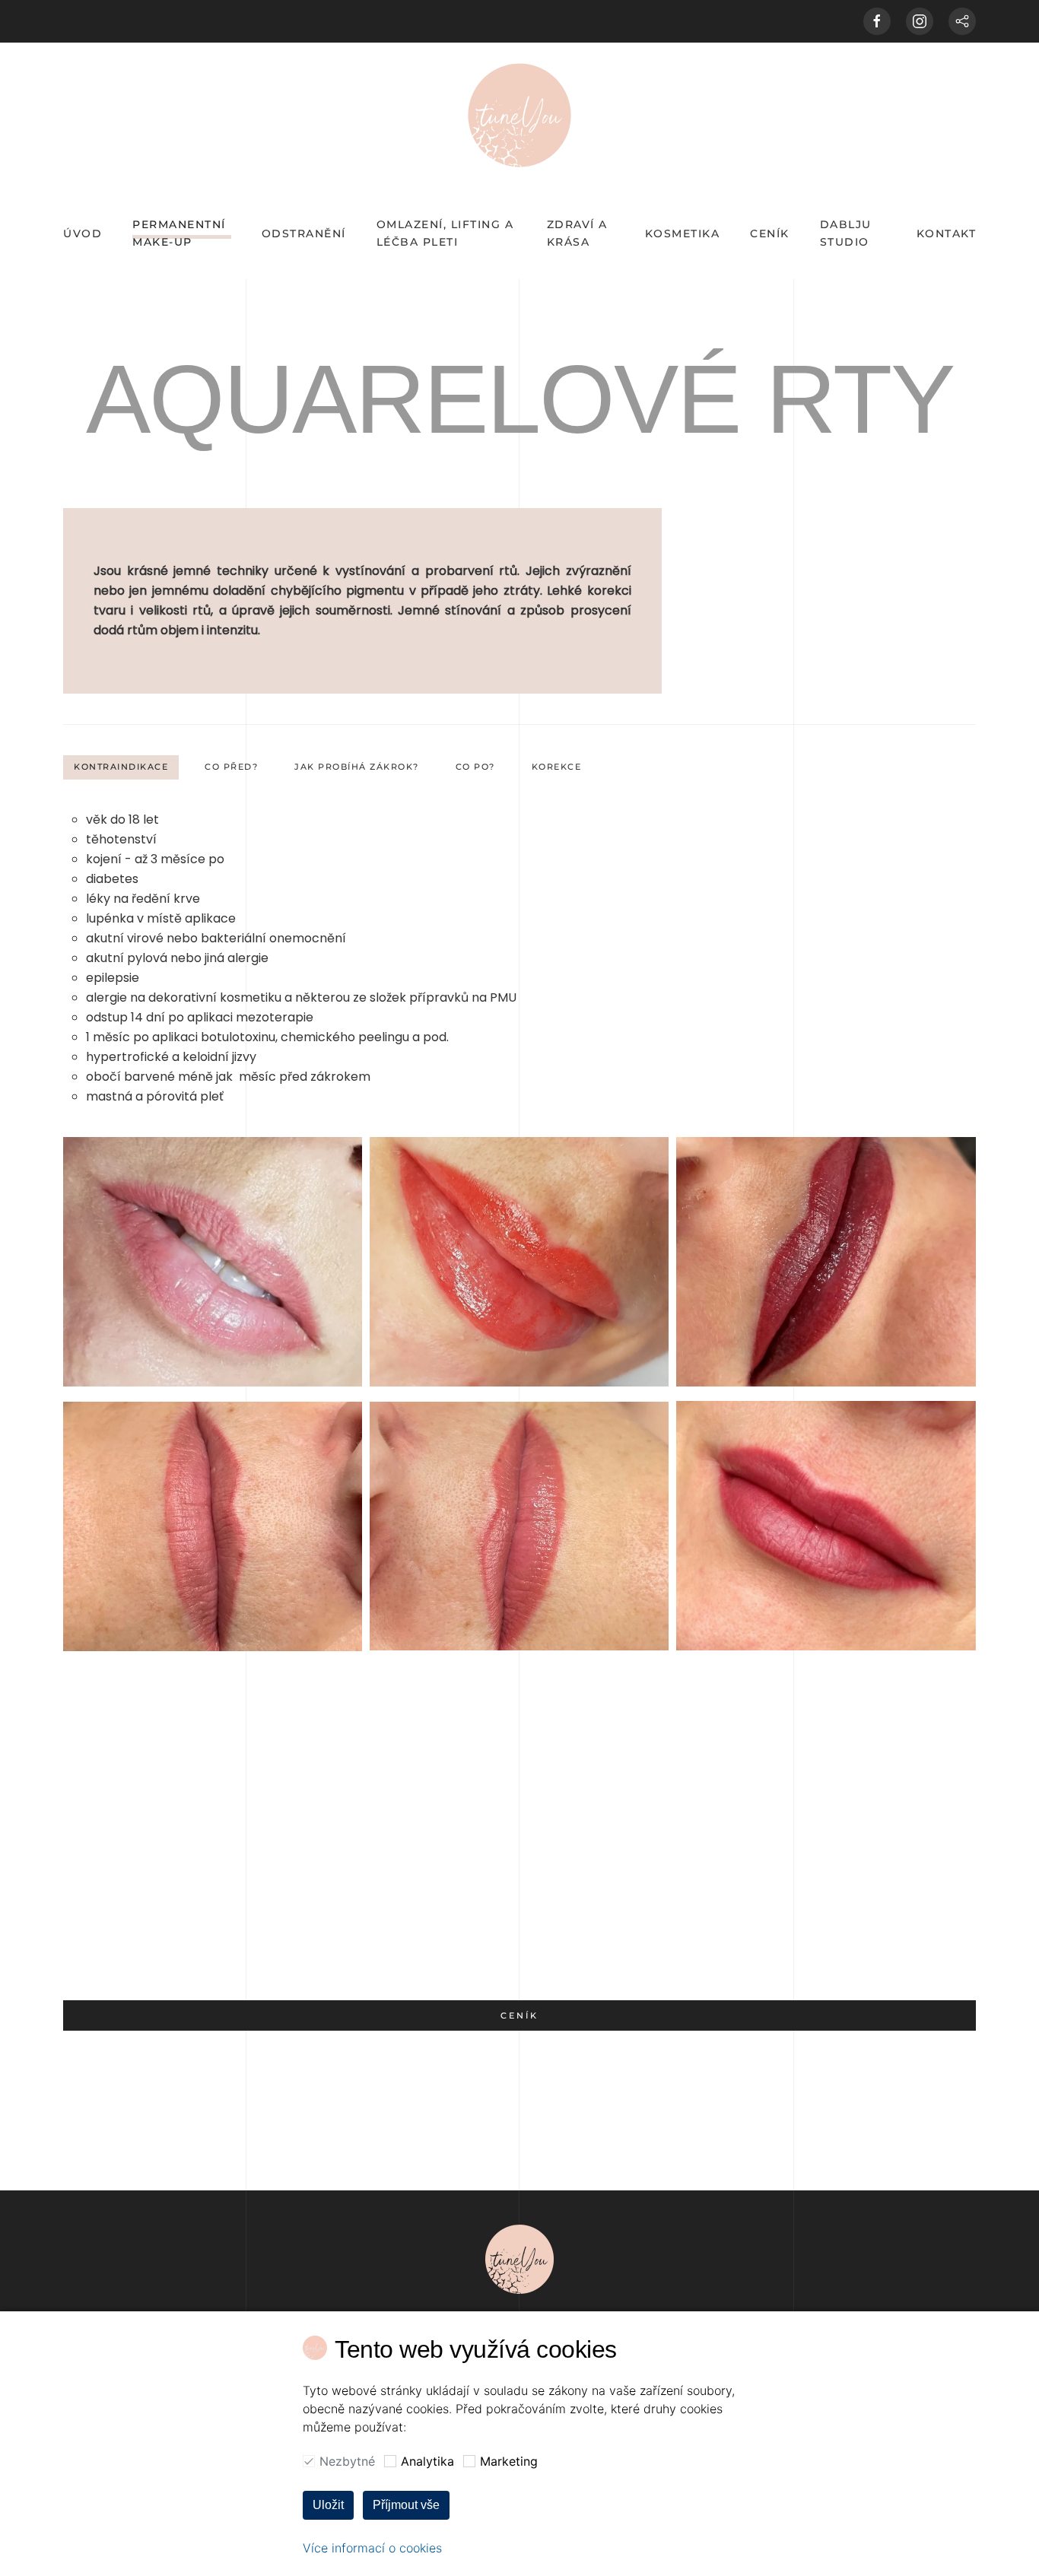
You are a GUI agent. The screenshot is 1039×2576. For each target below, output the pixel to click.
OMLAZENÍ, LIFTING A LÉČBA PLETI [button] (445, 233)
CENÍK (770, 233)
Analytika (427, 2461)
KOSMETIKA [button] (683, 233)
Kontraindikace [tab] (121, 767)
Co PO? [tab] (475, 767)
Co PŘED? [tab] (231, 767)
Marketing (509, 2461)
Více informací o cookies (372, 2548)
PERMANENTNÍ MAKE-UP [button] (179, 233)
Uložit (328, 2505)
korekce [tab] (557, 767)
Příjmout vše (406, 2505)
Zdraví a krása (577, 233)
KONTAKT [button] (947, 233)
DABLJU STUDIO (846, 233)
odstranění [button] (304, 233)
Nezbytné (347, 2461)
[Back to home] (519, 115)
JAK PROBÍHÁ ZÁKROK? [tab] (357, 767)
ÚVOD (83, 233)
